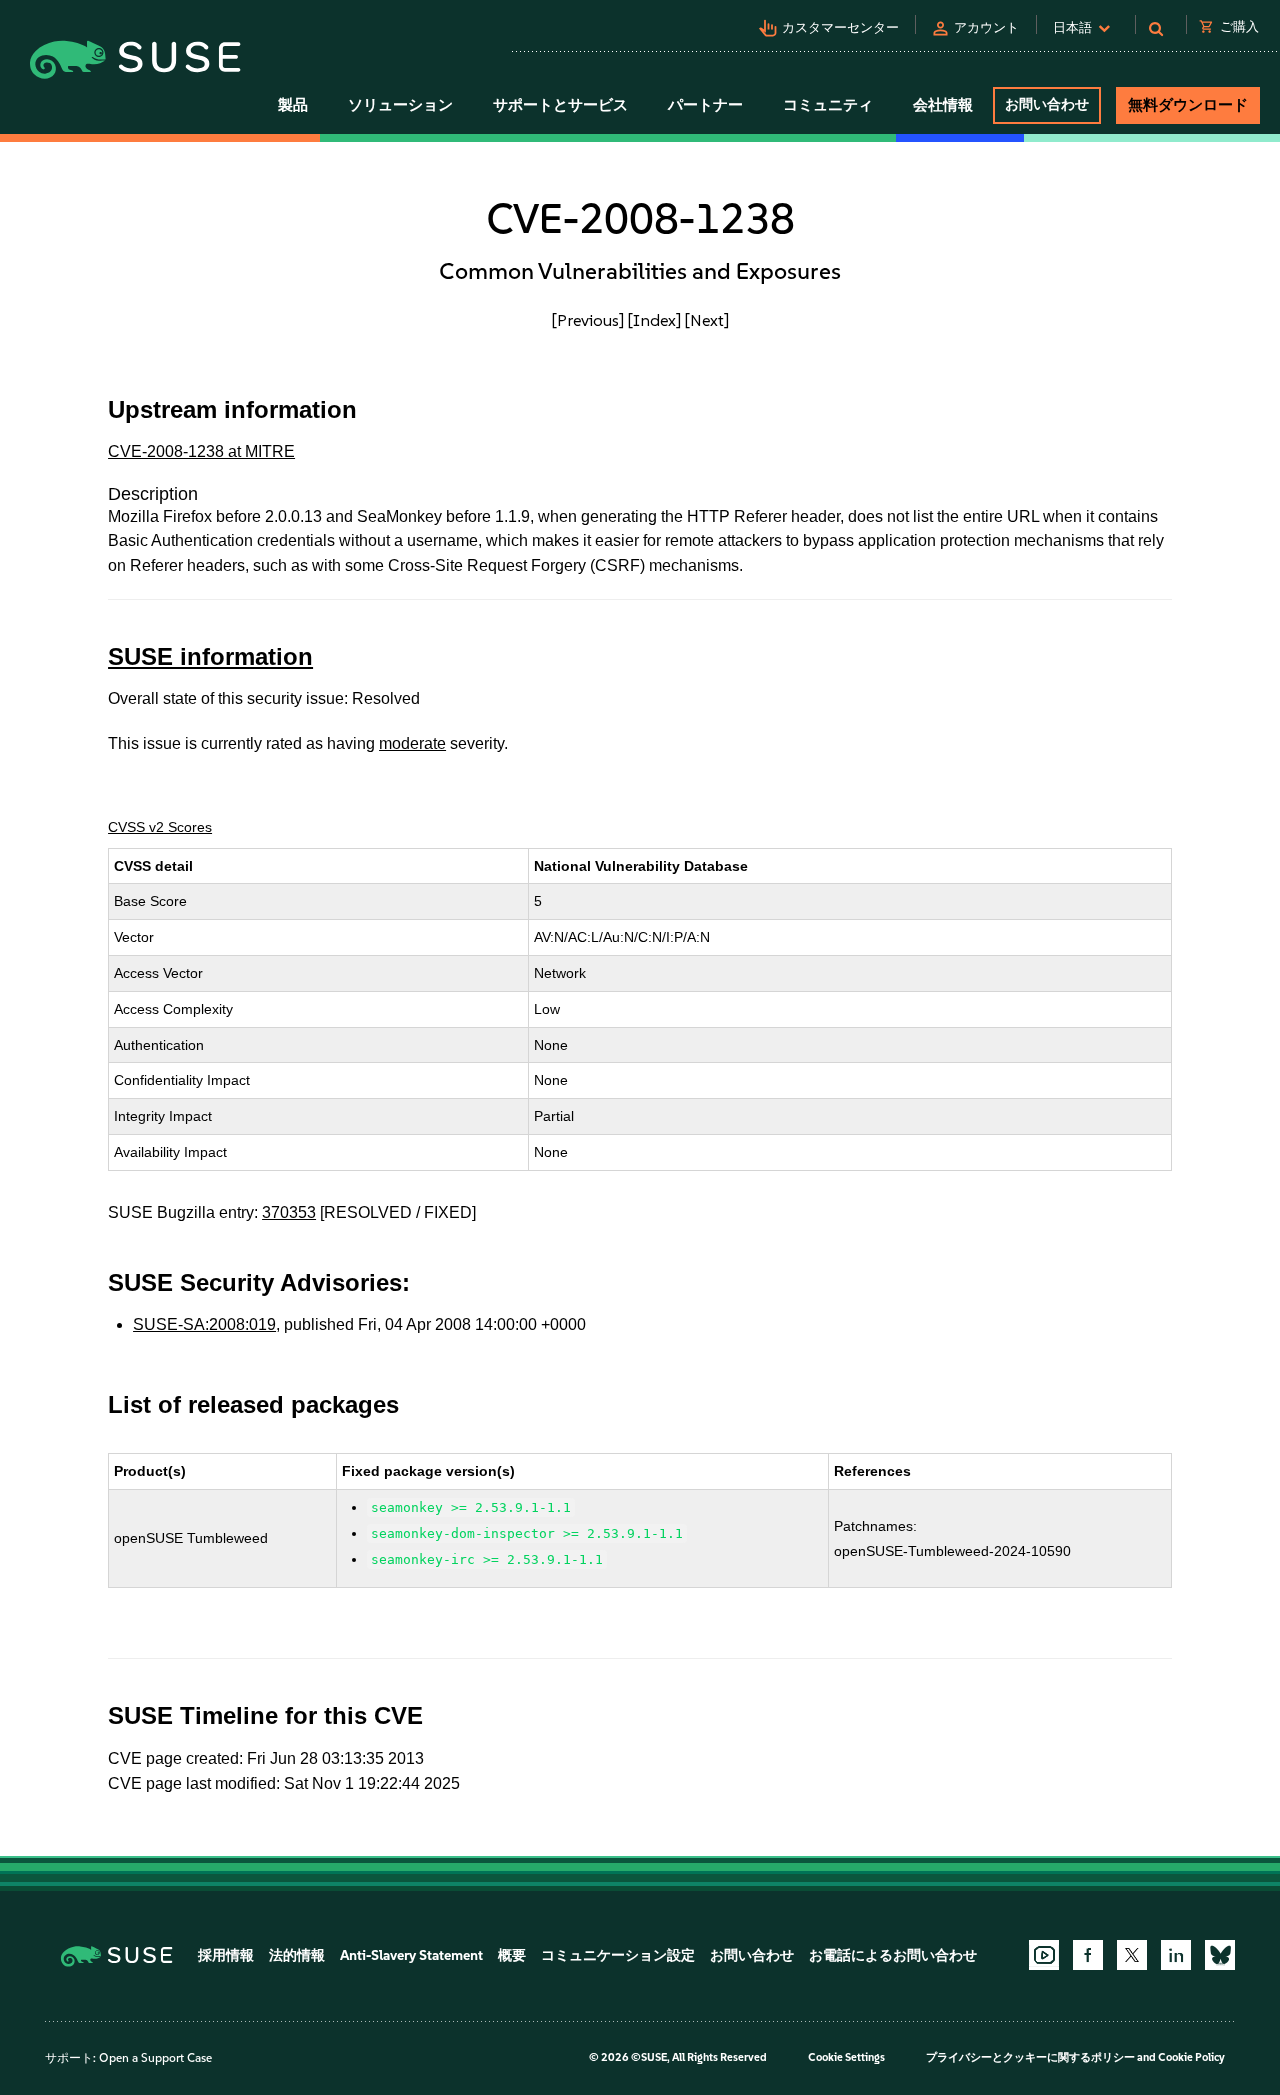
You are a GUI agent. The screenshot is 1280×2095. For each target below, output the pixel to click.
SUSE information (210, 656)
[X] (1132, 1955)
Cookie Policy (1191, 2057)
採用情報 (226, 1955)
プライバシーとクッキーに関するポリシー (1030, 2057)
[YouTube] (1044, 1955)
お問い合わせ (1047, 104)
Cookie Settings (846, 2057)
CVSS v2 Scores (160, 827)
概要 (512, 1955)
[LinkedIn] (1176, 1955)
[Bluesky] (1220, 1955)
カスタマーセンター (840, 27)
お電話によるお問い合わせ (893, 1955)
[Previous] (588, 320)
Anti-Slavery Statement (411, 1955)
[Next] (707, 320)
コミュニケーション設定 (618, 1955)
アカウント (986, 27)
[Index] (654, 320)
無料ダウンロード (1188, 105)
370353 (289, 1212)
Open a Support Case (155, 2058)
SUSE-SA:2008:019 (204, 1324)
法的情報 (297, 1955)
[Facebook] (1088, 1955)
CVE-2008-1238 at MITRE (201, 451)
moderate (412, 743)
